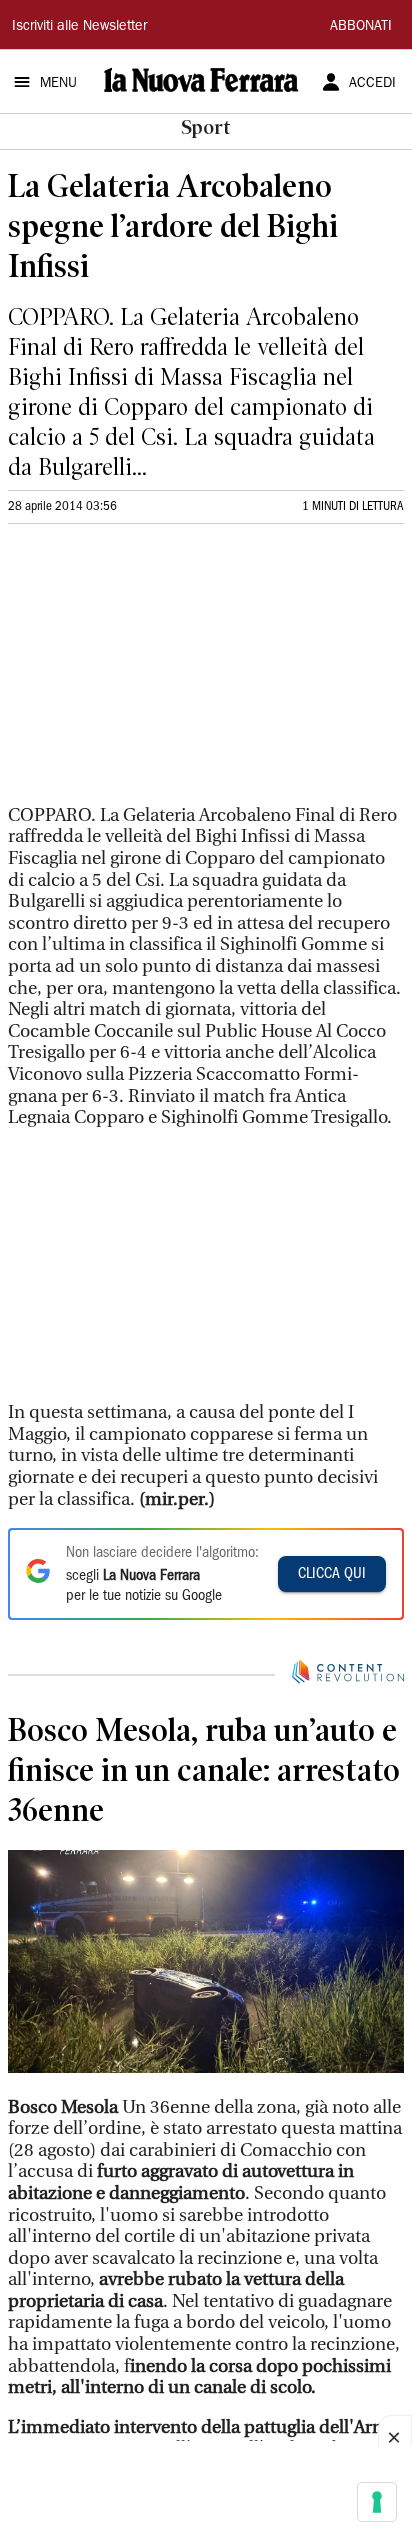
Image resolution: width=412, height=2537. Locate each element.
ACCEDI (372, 84)
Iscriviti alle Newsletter (79, 27)
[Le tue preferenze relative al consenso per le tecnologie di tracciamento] (377, 2502)
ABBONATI (361, 27)
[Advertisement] (158, 673)
